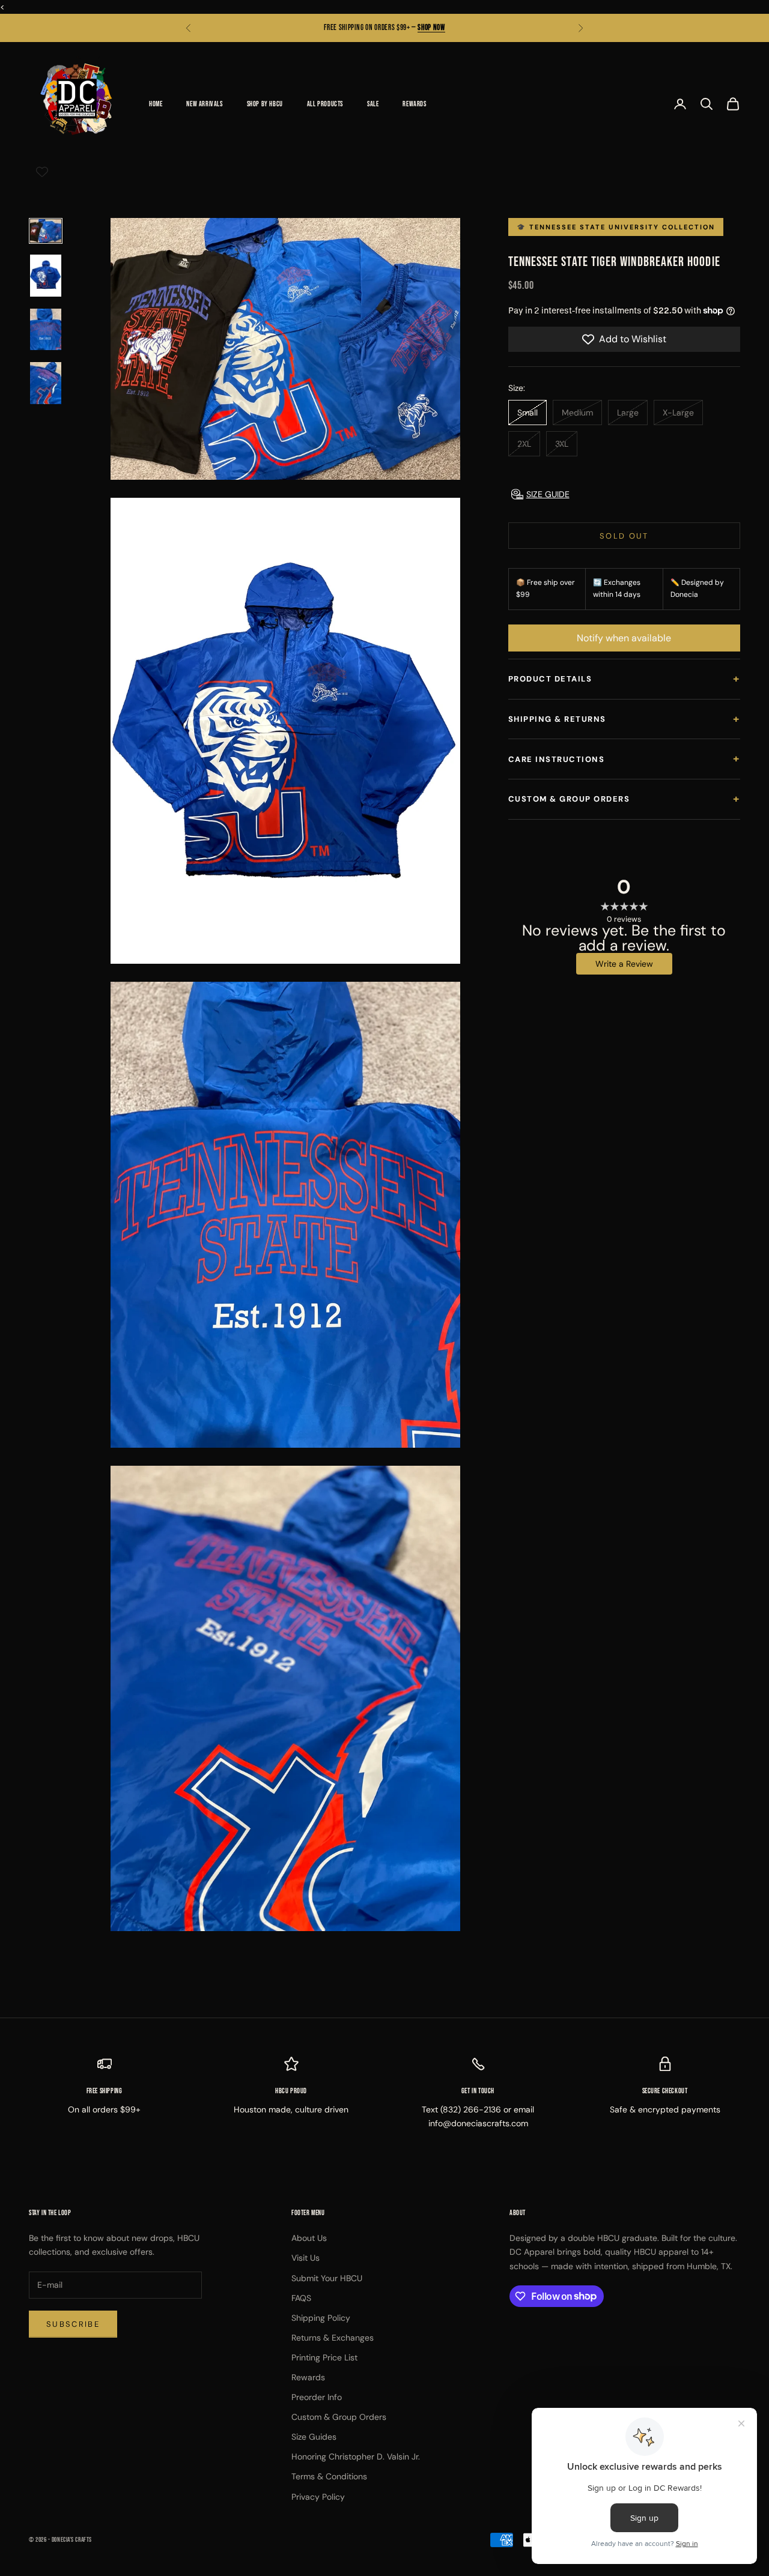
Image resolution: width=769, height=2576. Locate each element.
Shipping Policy (321, 2318)
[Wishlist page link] (42, 172)
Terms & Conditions (329, 2476)
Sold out (624, 536)
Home (156, 104)
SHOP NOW (431, 28)
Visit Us (305, 2258)
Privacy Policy (318, 2497)
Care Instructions (624, 758)
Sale (373, 104)
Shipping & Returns (624, 719)
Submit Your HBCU (327, 2278)
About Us (309, 2238)
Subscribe (73, 2324)
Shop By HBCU (265, 104)
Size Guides (314, 2437)
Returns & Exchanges (333, 2338)
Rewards (414, 104)
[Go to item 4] (46, 383)
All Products (325, 104)
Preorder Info (317, 2397)
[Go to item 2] (46, 276)
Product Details (624, 679)
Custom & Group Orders (624, 799)
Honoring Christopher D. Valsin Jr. (356, 2457)
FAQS (301, 2298)
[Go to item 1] (46, 231)
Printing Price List (324, 2357)
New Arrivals (204, 104)
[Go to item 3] (46, 330)
